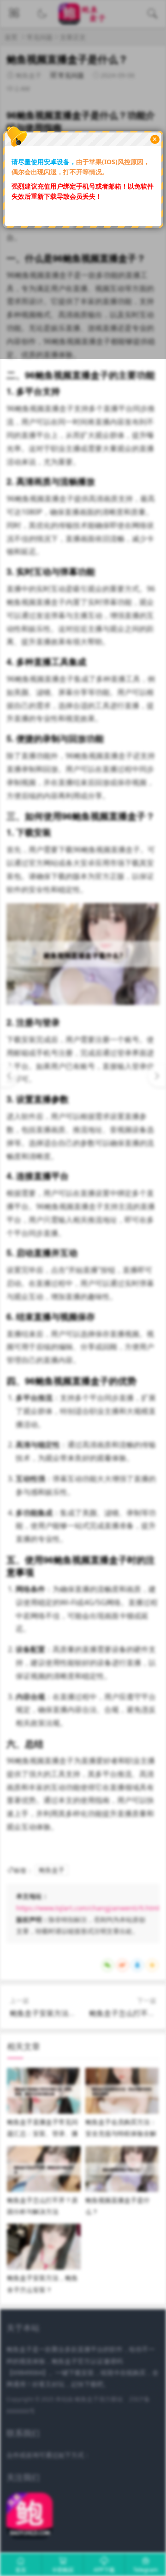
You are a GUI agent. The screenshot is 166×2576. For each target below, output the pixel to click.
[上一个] (9, 1076)
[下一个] (157, 1076)
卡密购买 (63, 2570)
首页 (21, 2570)
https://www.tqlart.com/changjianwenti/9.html (88, 1908)
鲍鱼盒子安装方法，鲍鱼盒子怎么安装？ (76, 2013)
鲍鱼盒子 (52, 1870)
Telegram (145, 2570)
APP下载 (104, 2570)
